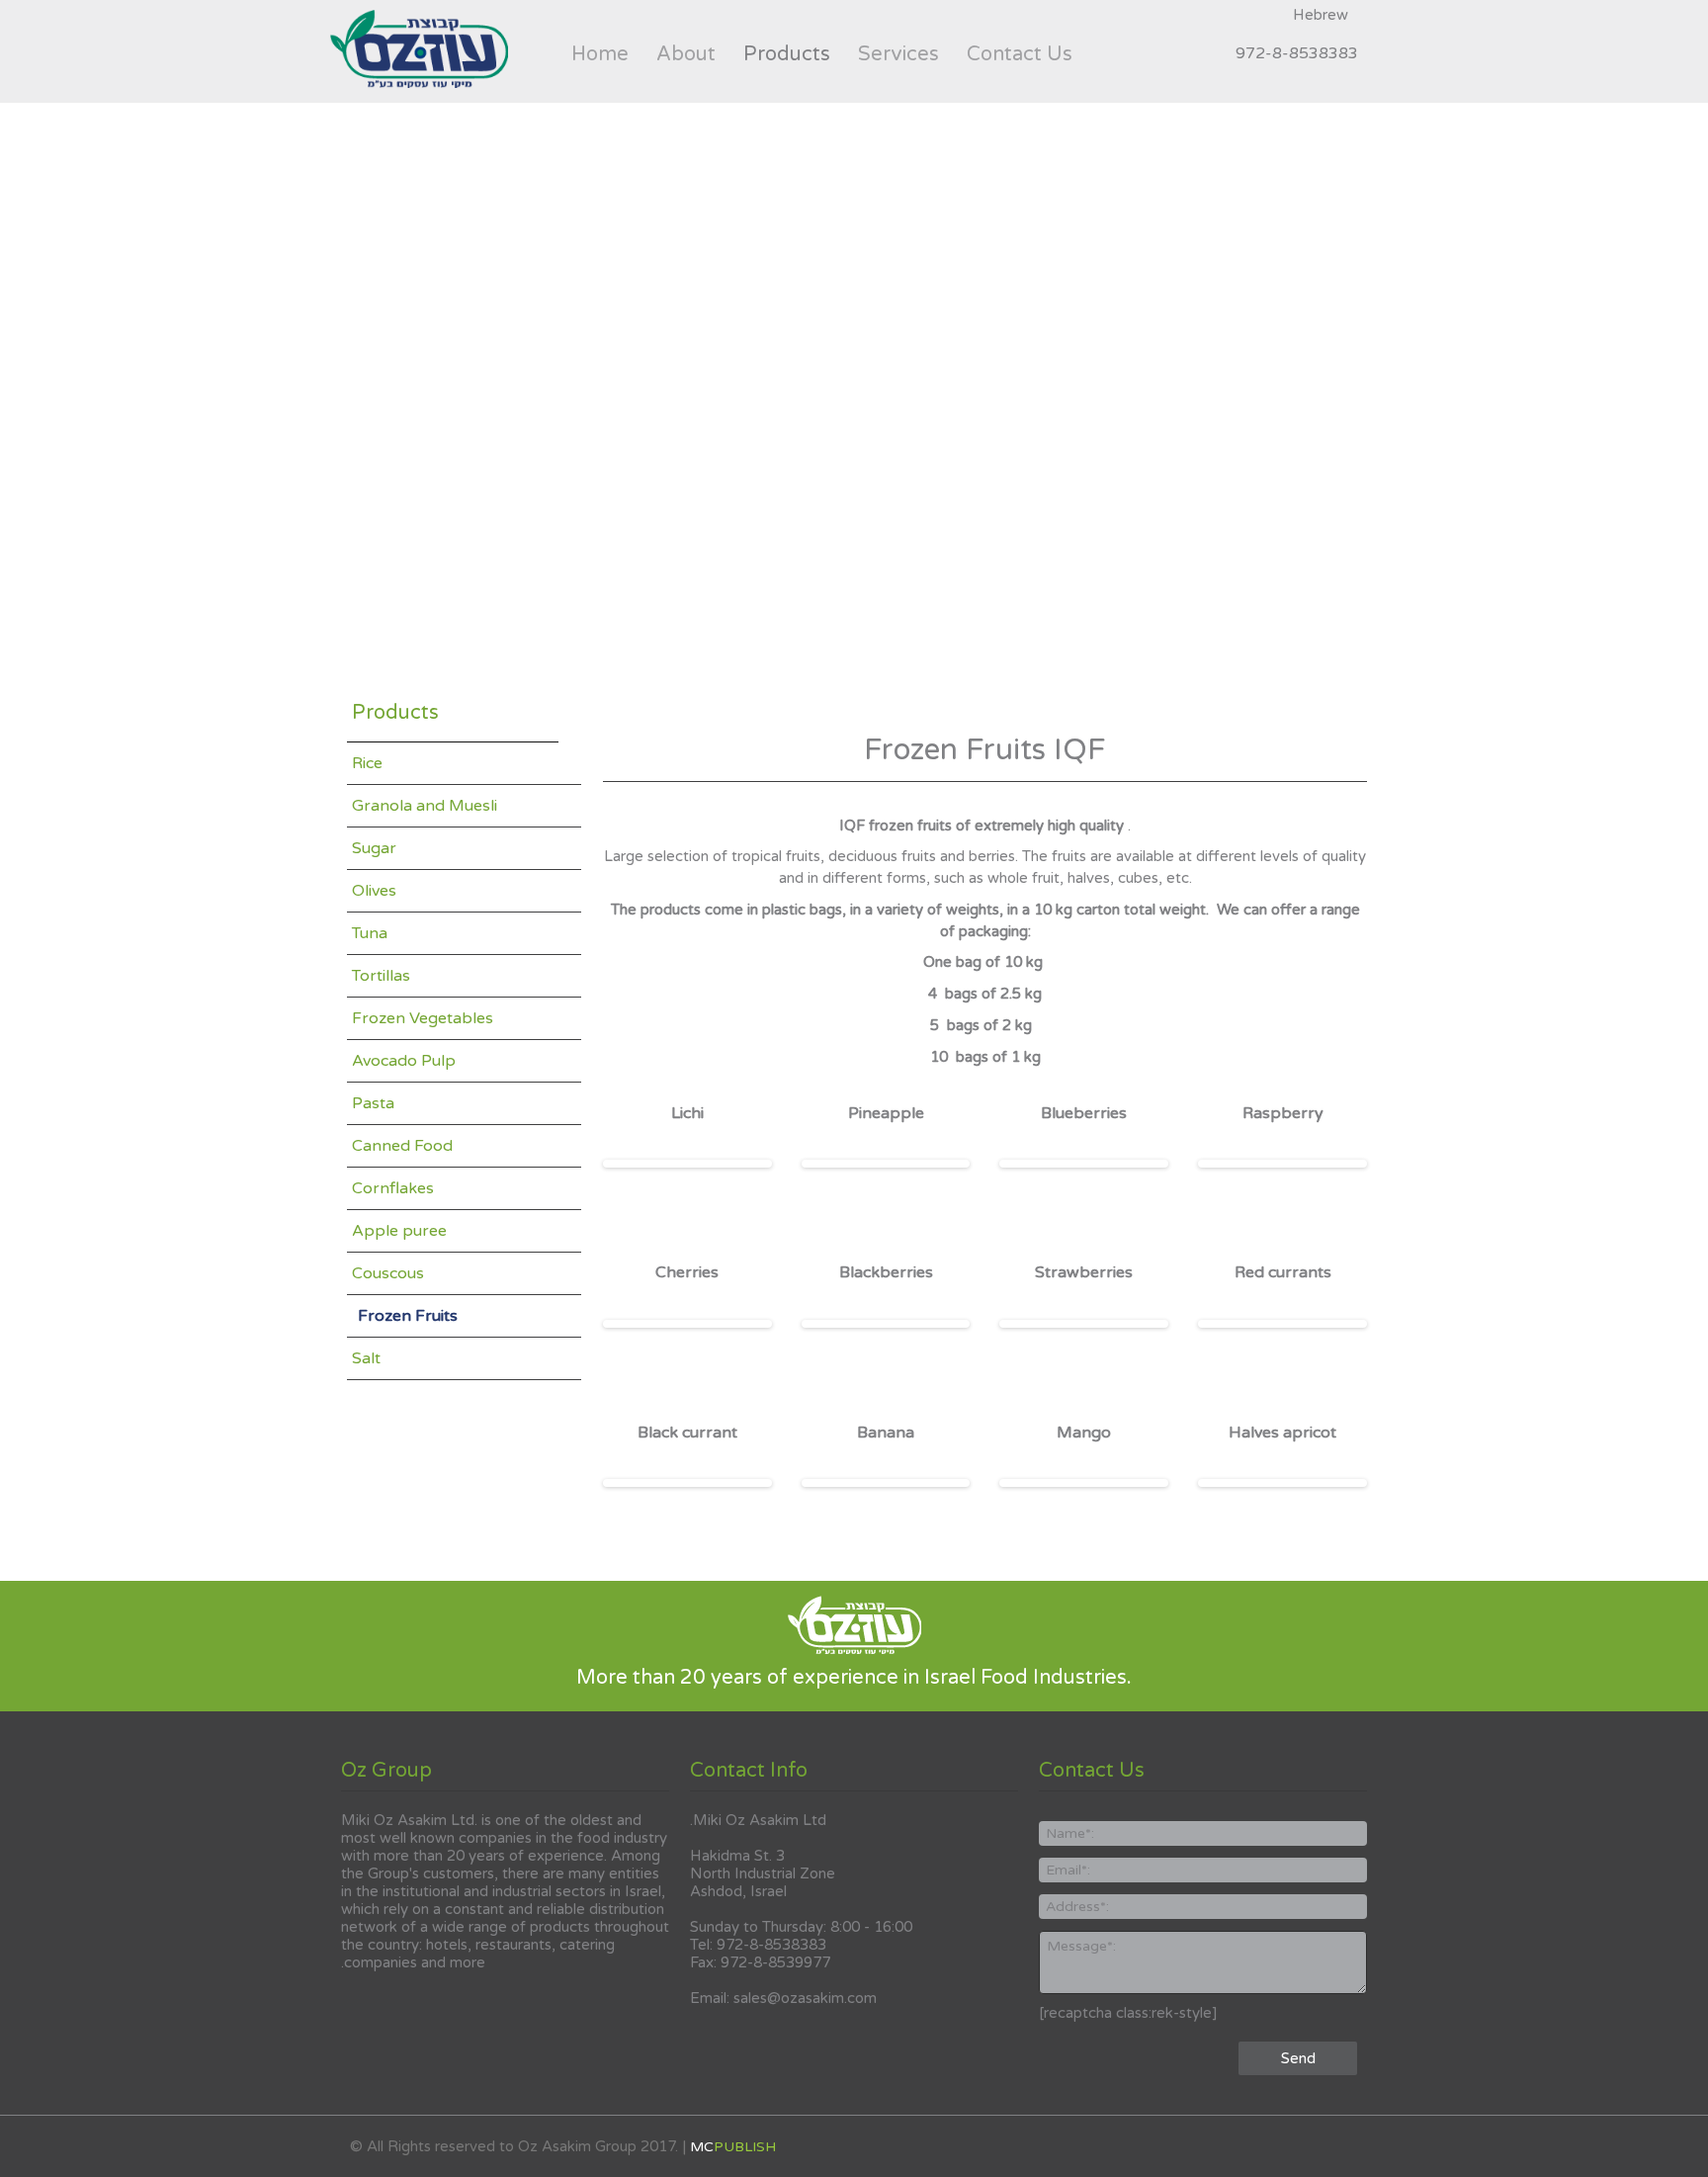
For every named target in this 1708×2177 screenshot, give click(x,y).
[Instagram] (1172, 52)
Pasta (373, 1103)
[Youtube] (1140, 52)
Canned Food (402, 1146)
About (686, 53)
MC (733, 2147)
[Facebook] (1205, 52)
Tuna (370, 933)
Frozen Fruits (408, 1316)
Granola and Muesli (425, 806)
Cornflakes (393, 1188)
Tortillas (381, 976)
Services (898, 53)
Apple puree (399, 1231)
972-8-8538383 (1297, 53)
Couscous (388, 1273)
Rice (367, 763)
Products (794, 53)
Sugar (374, 848)
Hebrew (1321, 15)
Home (600, 53)
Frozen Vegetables (423, 1018)
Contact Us (1020, 53)
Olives (374, 891)
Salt (366, 1358)
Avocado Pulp (404, 1061)
